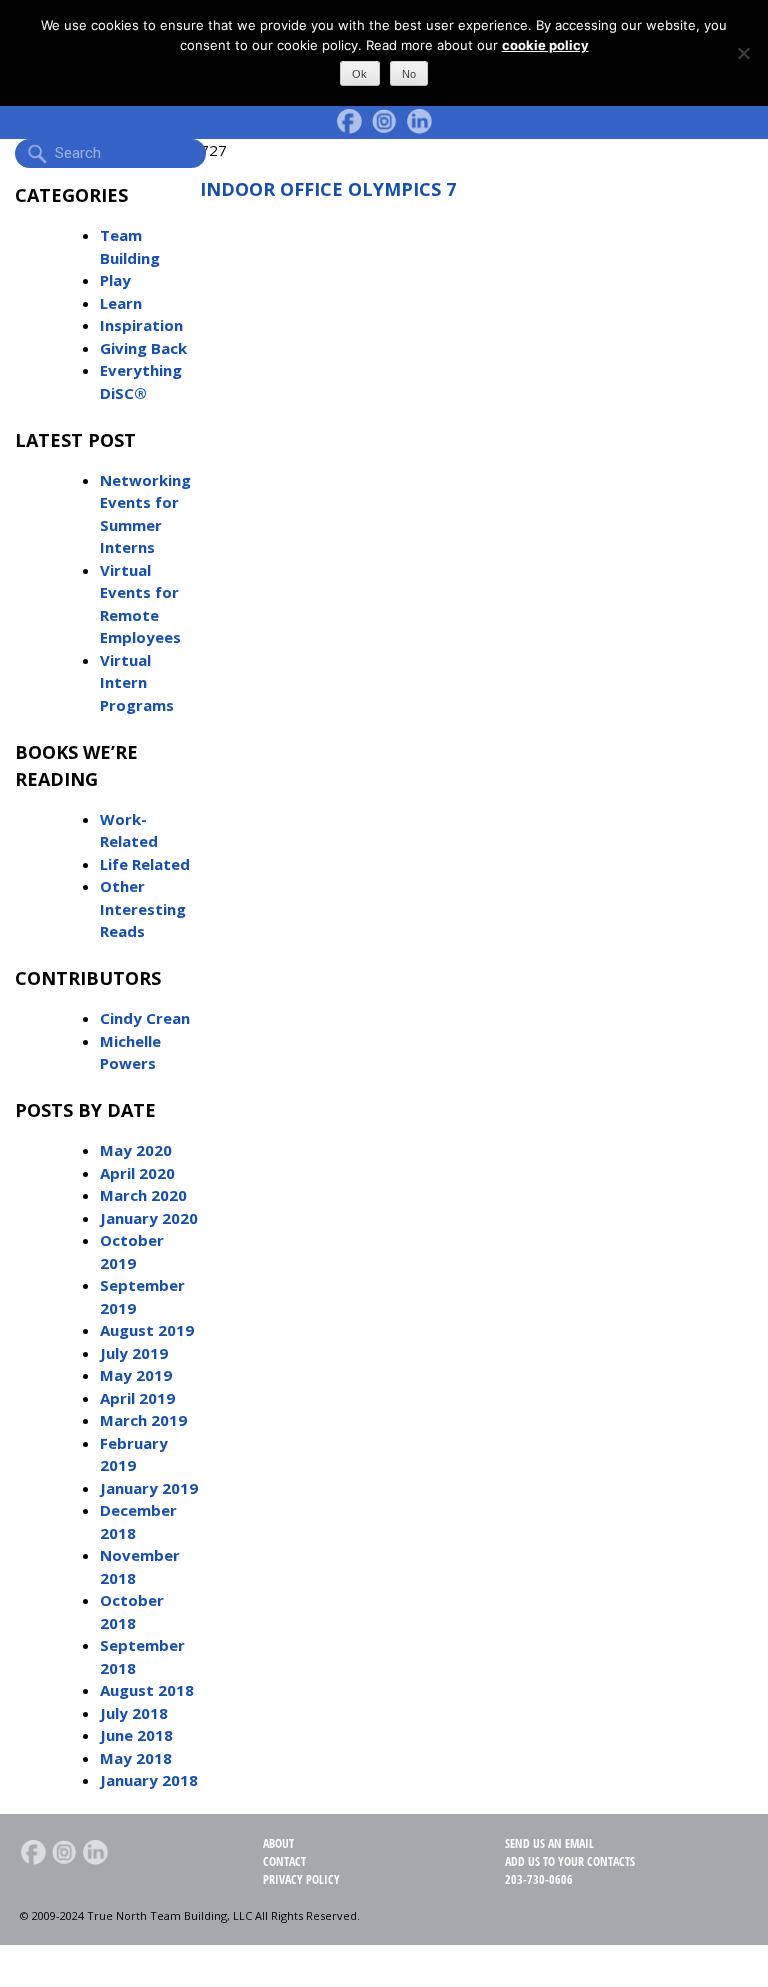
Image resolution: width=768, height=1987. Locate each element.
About (278, 1843)
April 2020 (137, 1173)
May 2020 (136, 1150)
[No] (743, 53)
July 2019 (134, 1353)
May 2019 (136, 1375)
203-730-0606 (539, 1879)
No (409, 74)
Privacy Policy (301, 1879)
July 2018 (134, 1713)
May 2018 (136, 1758)
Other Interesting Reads (143, 908)
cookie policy (545, 45)
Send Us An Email (549, 1843)
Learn (121, 303)
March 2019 (143, 1420)
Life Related (145, 864)
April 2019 (137, 1398)
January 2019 (149, 1488)
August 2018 (147, 1690)
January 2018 (149, 1780)
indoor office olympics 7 (328, 189)
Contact (284, 1861)
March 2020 (143, 1195)
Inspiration (141, 325)
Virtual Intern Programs (137, 682)
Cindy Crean (145, 1018)
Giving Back (143, 348)
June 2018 (136, 1735)
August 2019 (147, 1330)
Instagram (384, 121)
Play (115, 280)
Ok (359, 74)
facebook (349, 121)
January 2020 (149, 1218)
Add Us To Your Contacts (570, 1861)
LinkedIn (419, 121)
